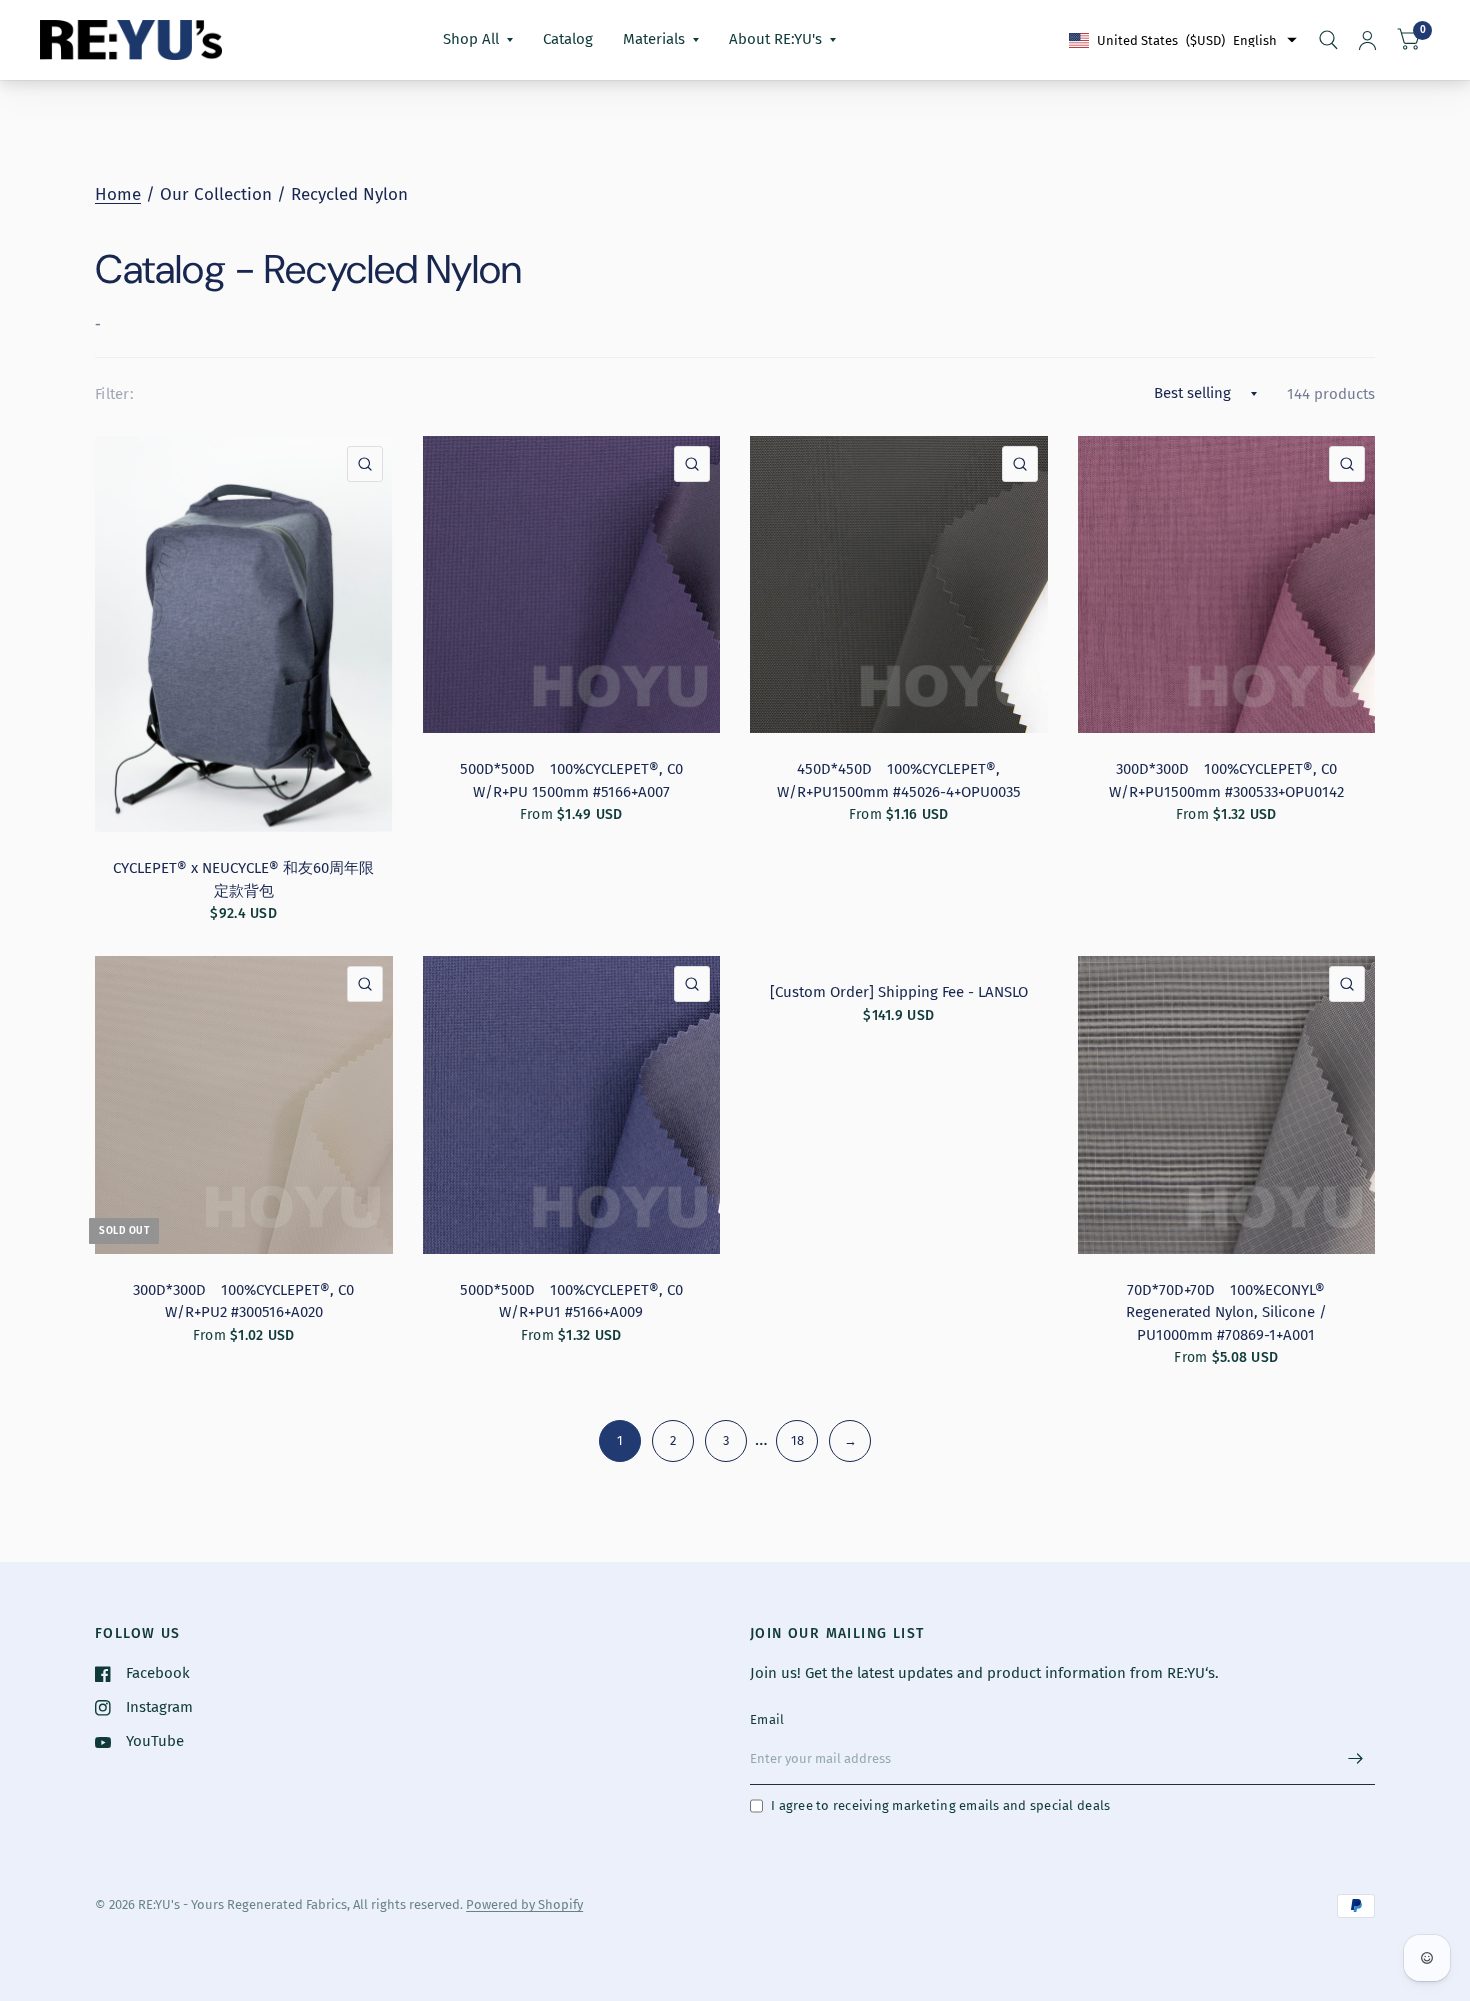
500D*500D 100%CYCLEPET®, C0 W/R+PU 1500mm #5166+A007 (571, 780)
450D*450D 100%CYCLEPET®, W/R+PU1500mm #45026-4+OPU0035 (899, 780)
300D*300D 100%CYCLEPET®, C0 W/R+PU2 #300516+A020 (243, 1301)
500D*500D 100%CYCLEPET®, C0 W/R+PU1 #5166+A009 (571, 1301)
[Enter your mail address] (1355, 1759)
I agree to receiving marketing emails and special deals (940, 1805)
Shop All (471, 39)
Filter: (114, 394)
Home (118, 194)
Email (767, 1719)
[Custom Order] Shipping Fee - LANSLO (899, 992)
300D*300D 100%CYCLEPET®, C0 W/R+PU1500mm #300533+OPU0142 (1226, 780)
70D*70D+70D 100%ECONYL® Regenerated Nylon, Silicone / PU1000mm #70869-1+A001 (1226, 1312)
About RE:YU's (775, 39)
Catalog (568, 39)
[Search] (1328, 40)
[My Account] (1367, 40)
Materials (654, 39)
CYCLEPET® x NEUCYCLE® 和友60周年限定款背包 (243, 879)
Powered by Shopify (524, 1904)
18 (797, 1440)
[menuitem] (478, 40)
